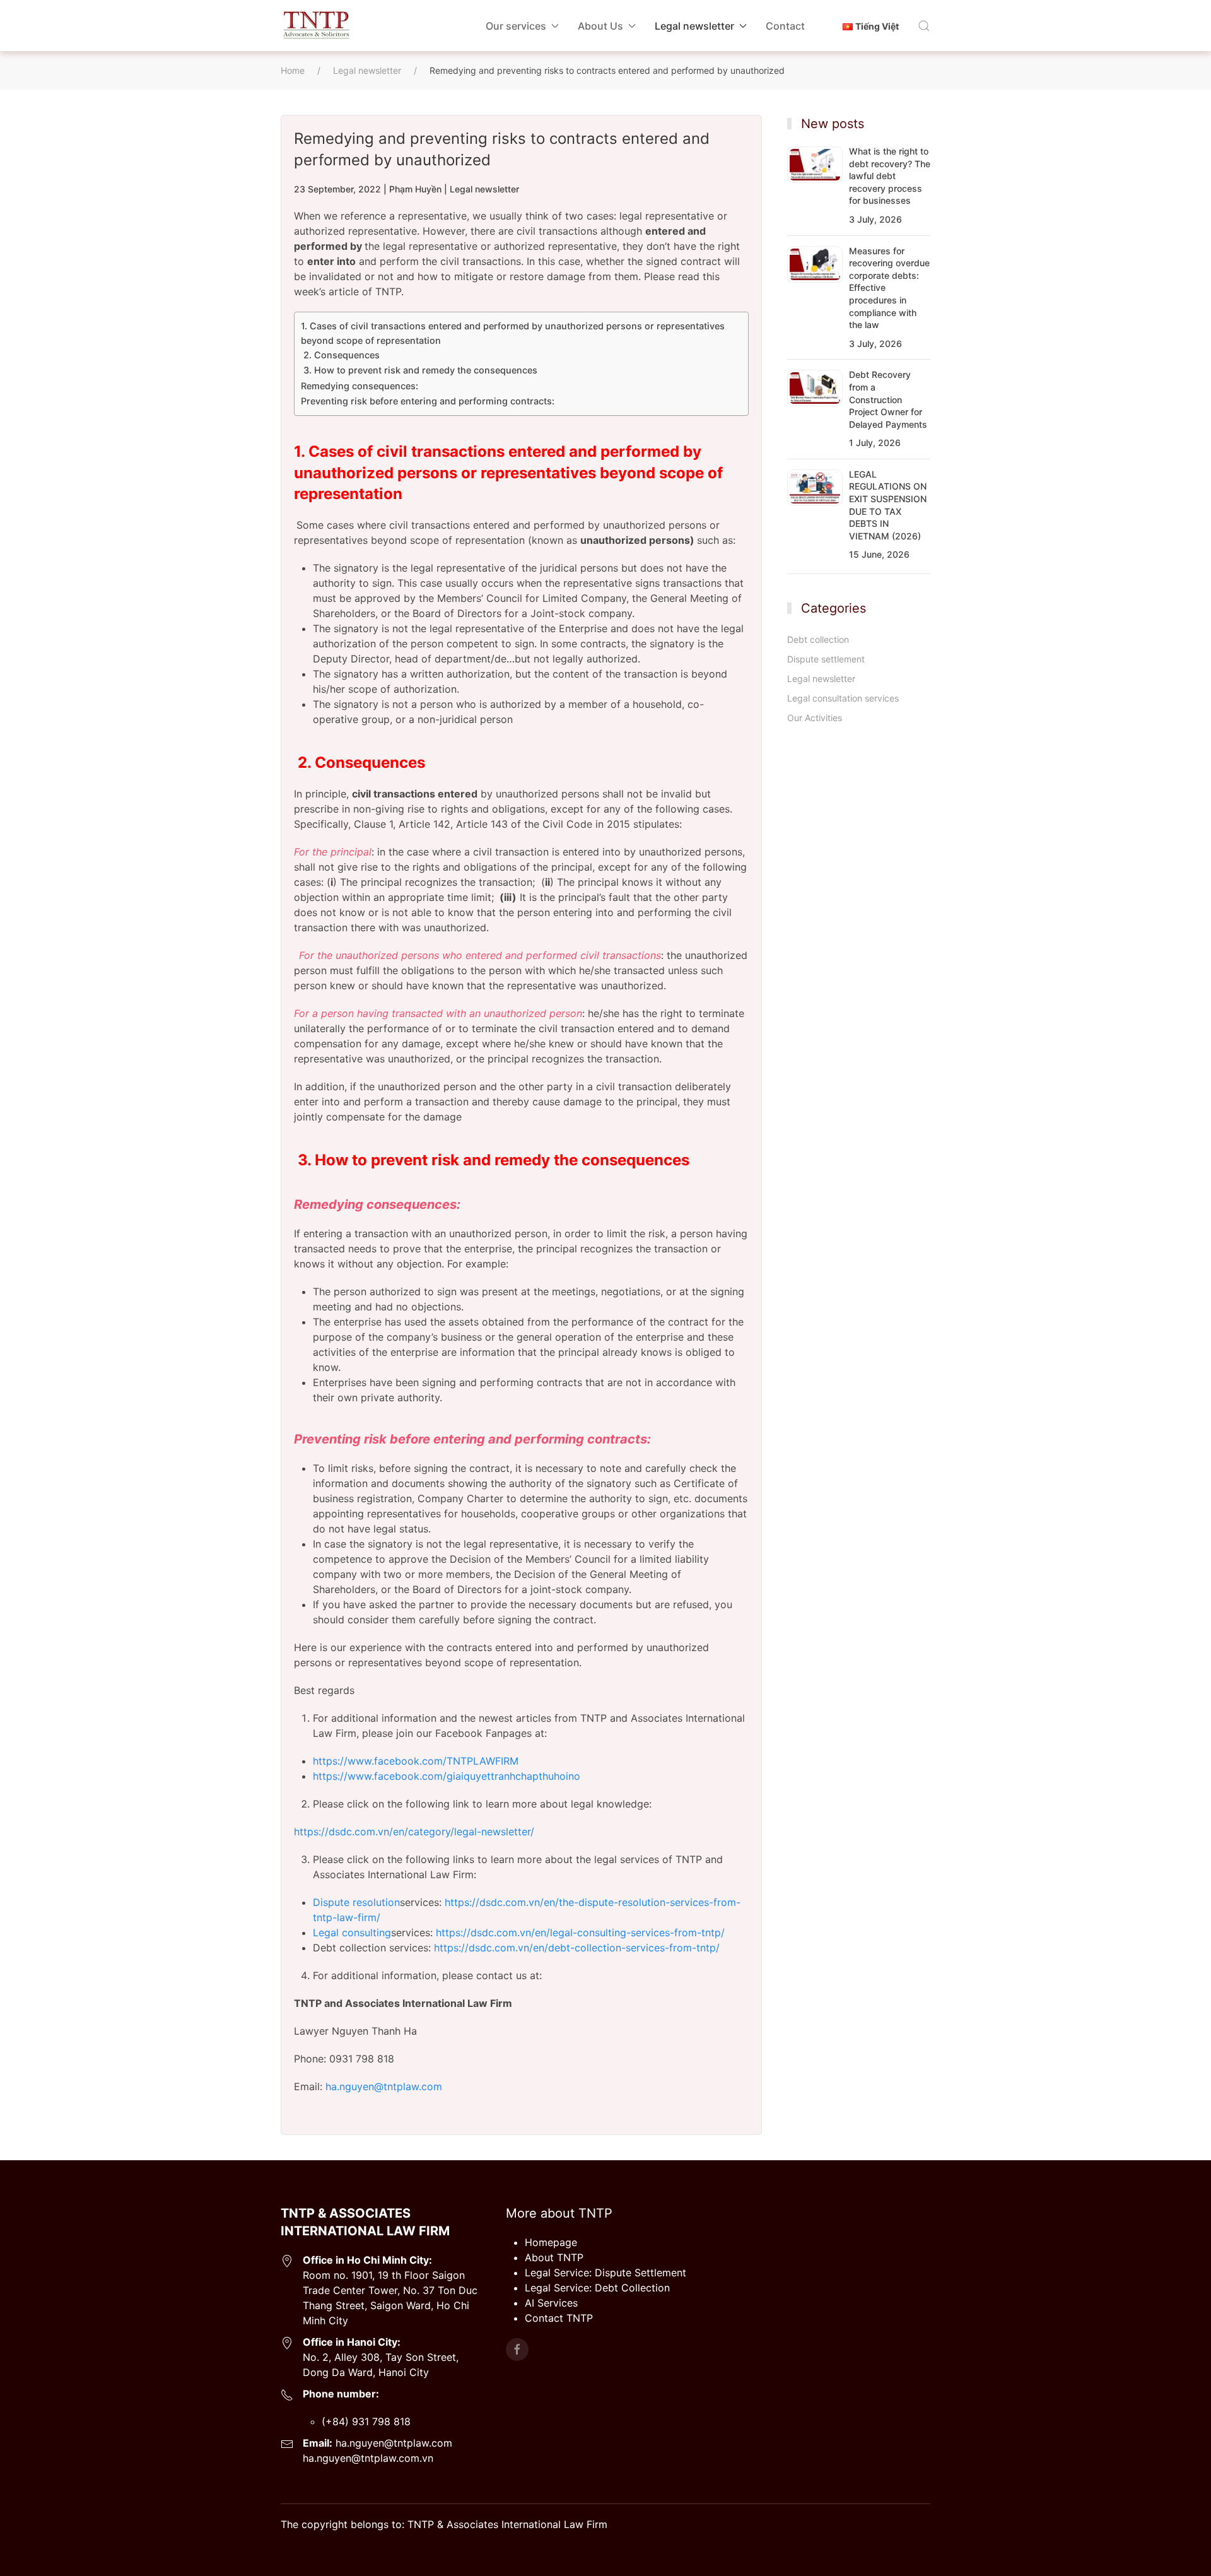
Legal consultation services (843, 698)
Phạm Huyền (415, 189)
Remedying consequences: (360, 386)
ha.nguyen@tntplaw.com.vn (368, 2458)
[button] (924, 26)
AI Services (551, 2303)
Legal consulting (352, 1932)
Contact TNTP (559, 2318)
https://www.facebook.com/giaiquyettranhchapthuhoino (447, 1776)
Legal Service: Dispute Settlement (605, 2273)
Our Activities (815, 718)
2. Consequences (340, 355)
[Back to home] (316, 26)
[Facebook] (517, 2350)
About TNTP (554, 2257)
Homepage (551, 2242)
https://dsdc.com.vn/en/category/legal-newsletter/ (414, 1832)
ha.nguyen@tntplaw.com (384, 2086)
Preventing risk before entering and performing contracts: (428, 401)
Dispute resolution (356, 1902)
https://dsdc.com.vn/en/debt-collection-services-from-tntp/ (577, 1948)
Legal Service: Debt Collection (597, 2288)
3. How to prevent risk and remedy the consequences (419, 370)
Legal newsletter (484, 189)
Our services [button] (516, 26)
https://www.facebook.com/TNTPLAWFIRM (416, 1761)
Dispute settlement (826, 659)
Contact (785, 26)
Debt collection (818, 639)
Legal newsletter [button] (694, 26)
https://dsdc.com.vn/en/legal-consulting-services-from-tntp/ (580, 1932)
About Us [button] (600, 26)
